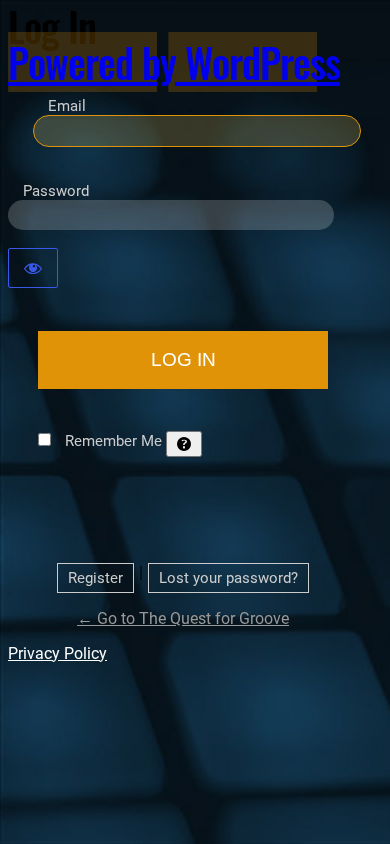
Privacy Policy (57, 653)
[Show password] (33, 268)
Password (56, 191)
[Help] (184, 444)
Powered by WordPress (174, 62)
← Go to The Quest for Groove (183, 618)
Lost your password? (228, 578)
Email (67, 106)
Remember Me (113, 441)
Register (95, 578)
